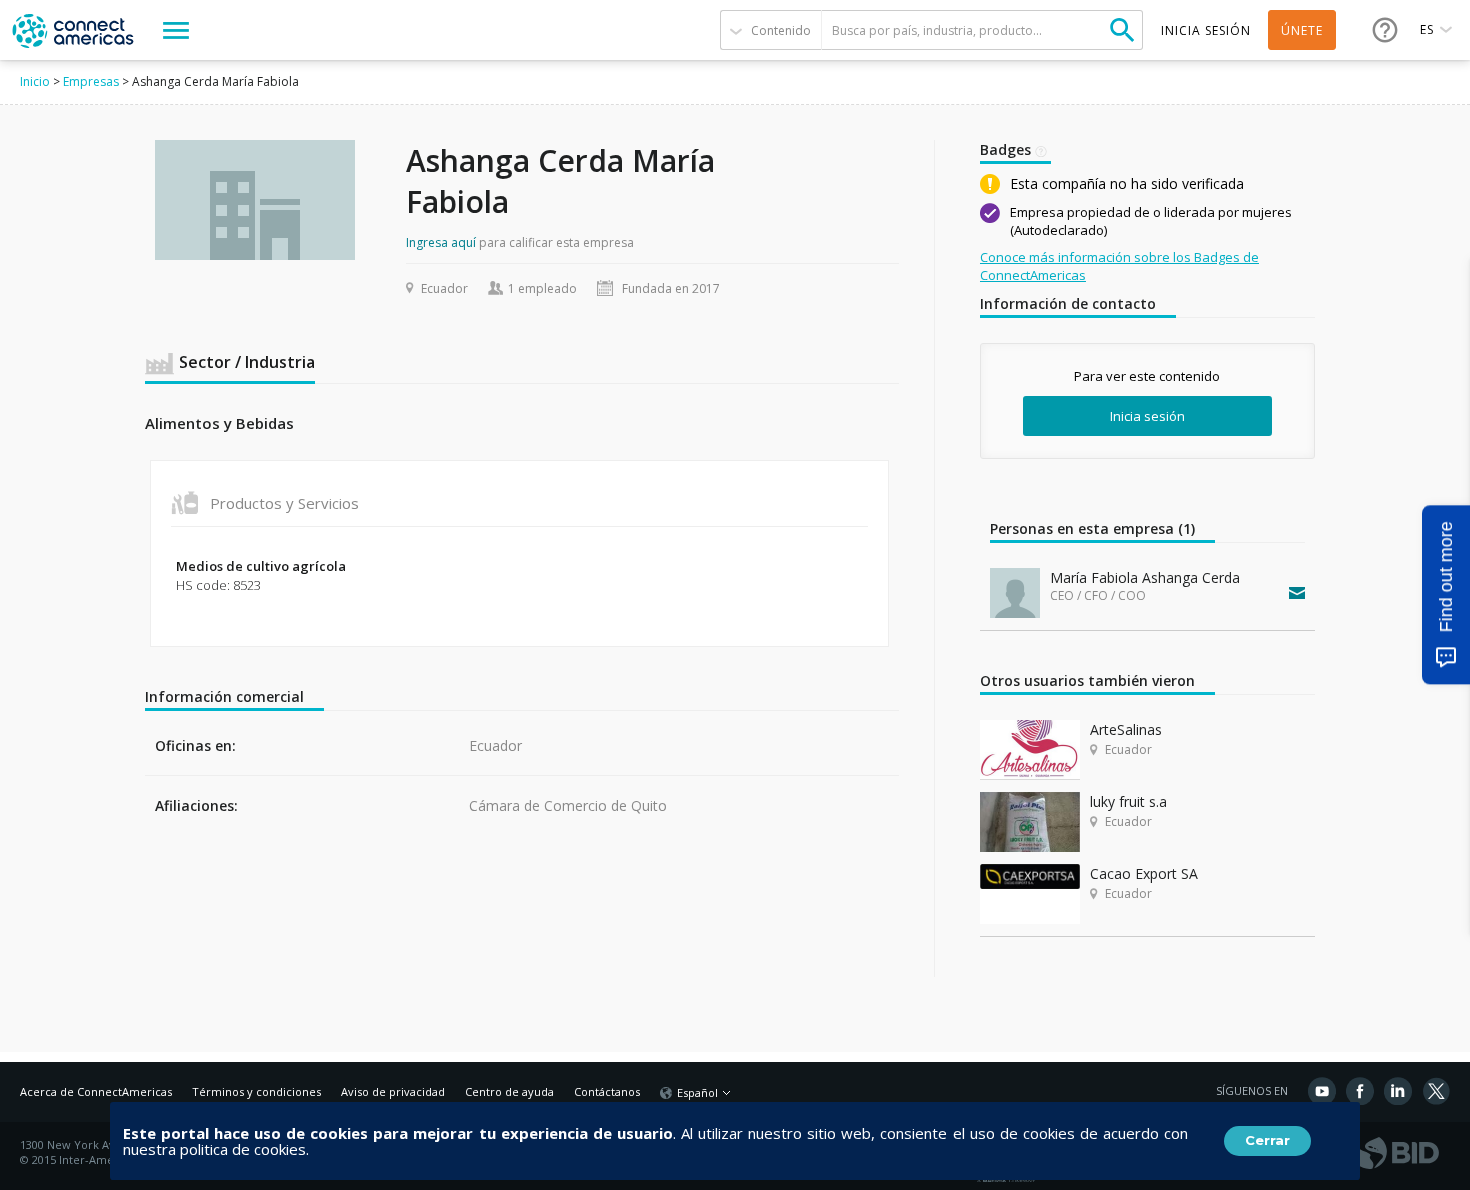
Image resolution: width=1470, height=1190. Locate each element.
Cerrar (1267, 1140)
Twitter (1436, 1091)
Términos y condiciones (256, 1091)
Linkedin (1398, 1091)
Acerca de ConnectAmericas (96, 1091)
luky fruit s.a (1128, 801)
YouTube (1322, 1091)
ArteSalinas (1126, 729)
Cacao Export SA (1144, 873)
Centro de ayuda (509, 1091)
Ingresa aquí (441, 242)
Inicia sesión (1147, 416)
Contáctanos (607, 1091)
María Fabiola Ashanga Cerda (1145, 577)
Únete (1302, 30)
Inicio (35, 81)
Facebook (1360, 1091)
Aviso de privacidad (393, 1091)
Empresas (91, 81)
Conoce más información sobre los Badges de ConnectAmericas (1119, 266)
